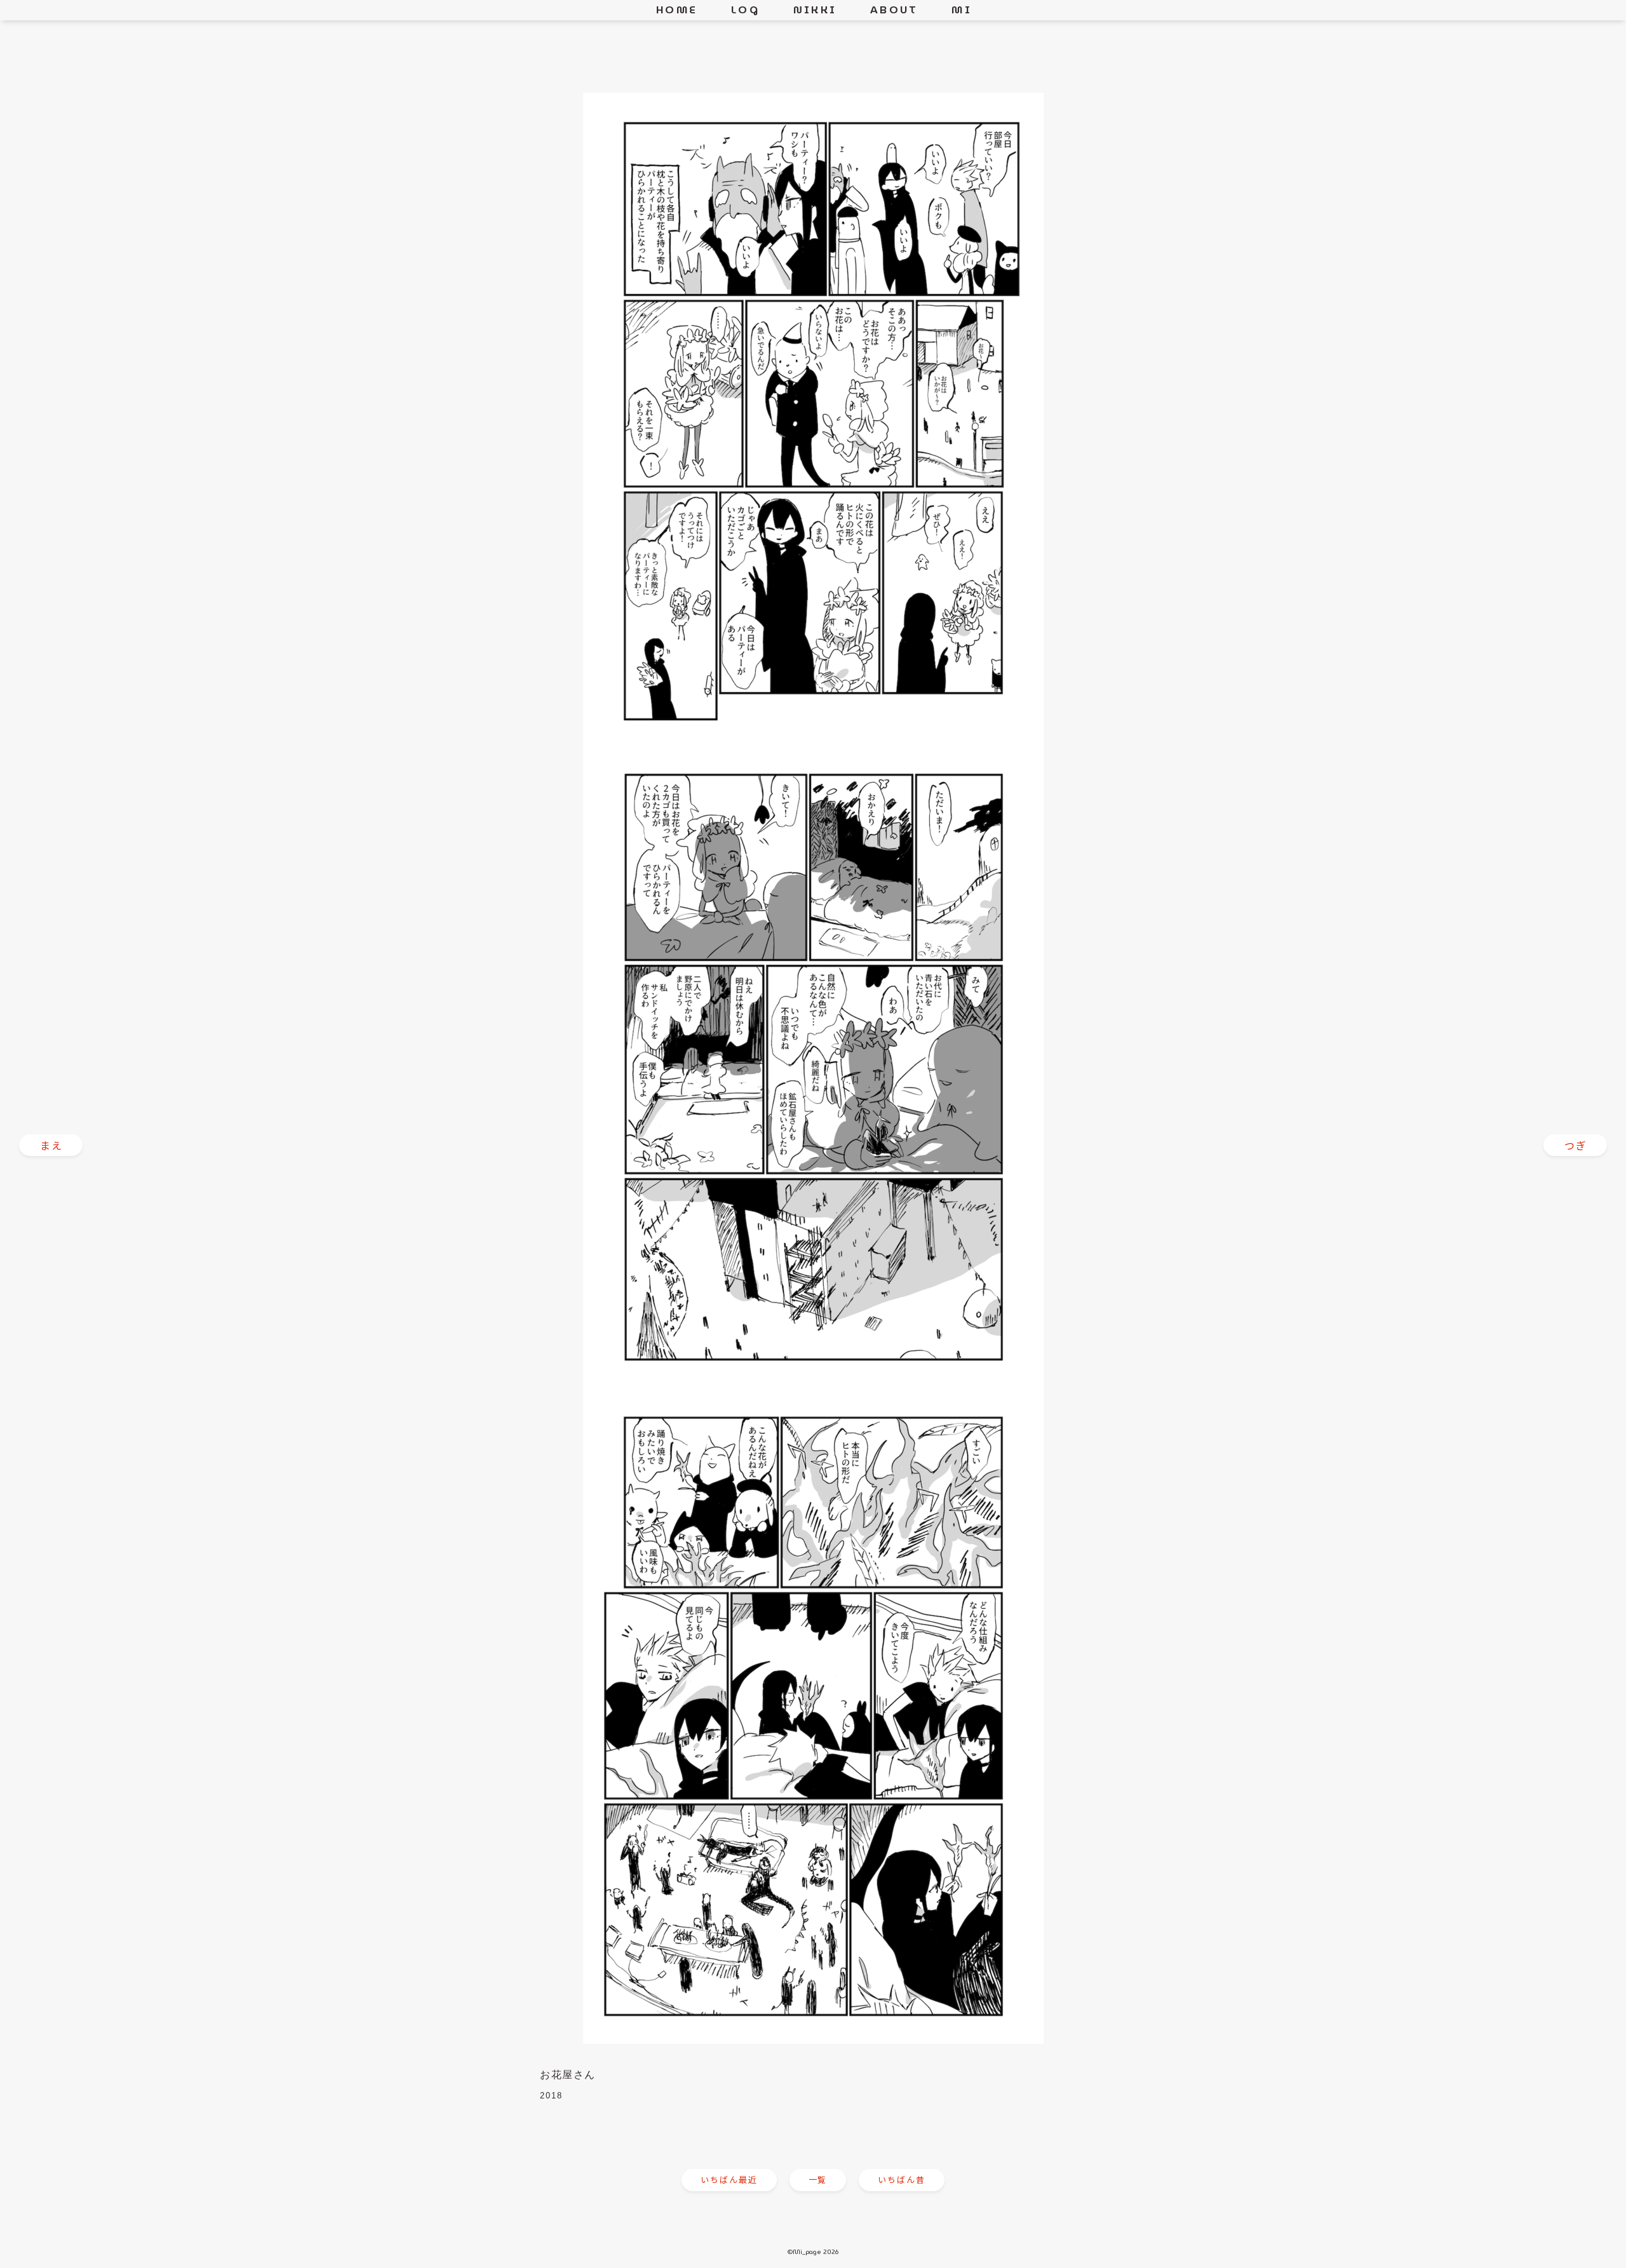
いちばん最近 (729, 2179)
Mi (961, 10)
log (745, 10)
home (677, 10)
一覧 (818, 2179)
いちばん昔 (902, 2179)
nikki (815, 10)
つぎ (1576, 1145)
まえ (52, 1145)
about (894, 10)
